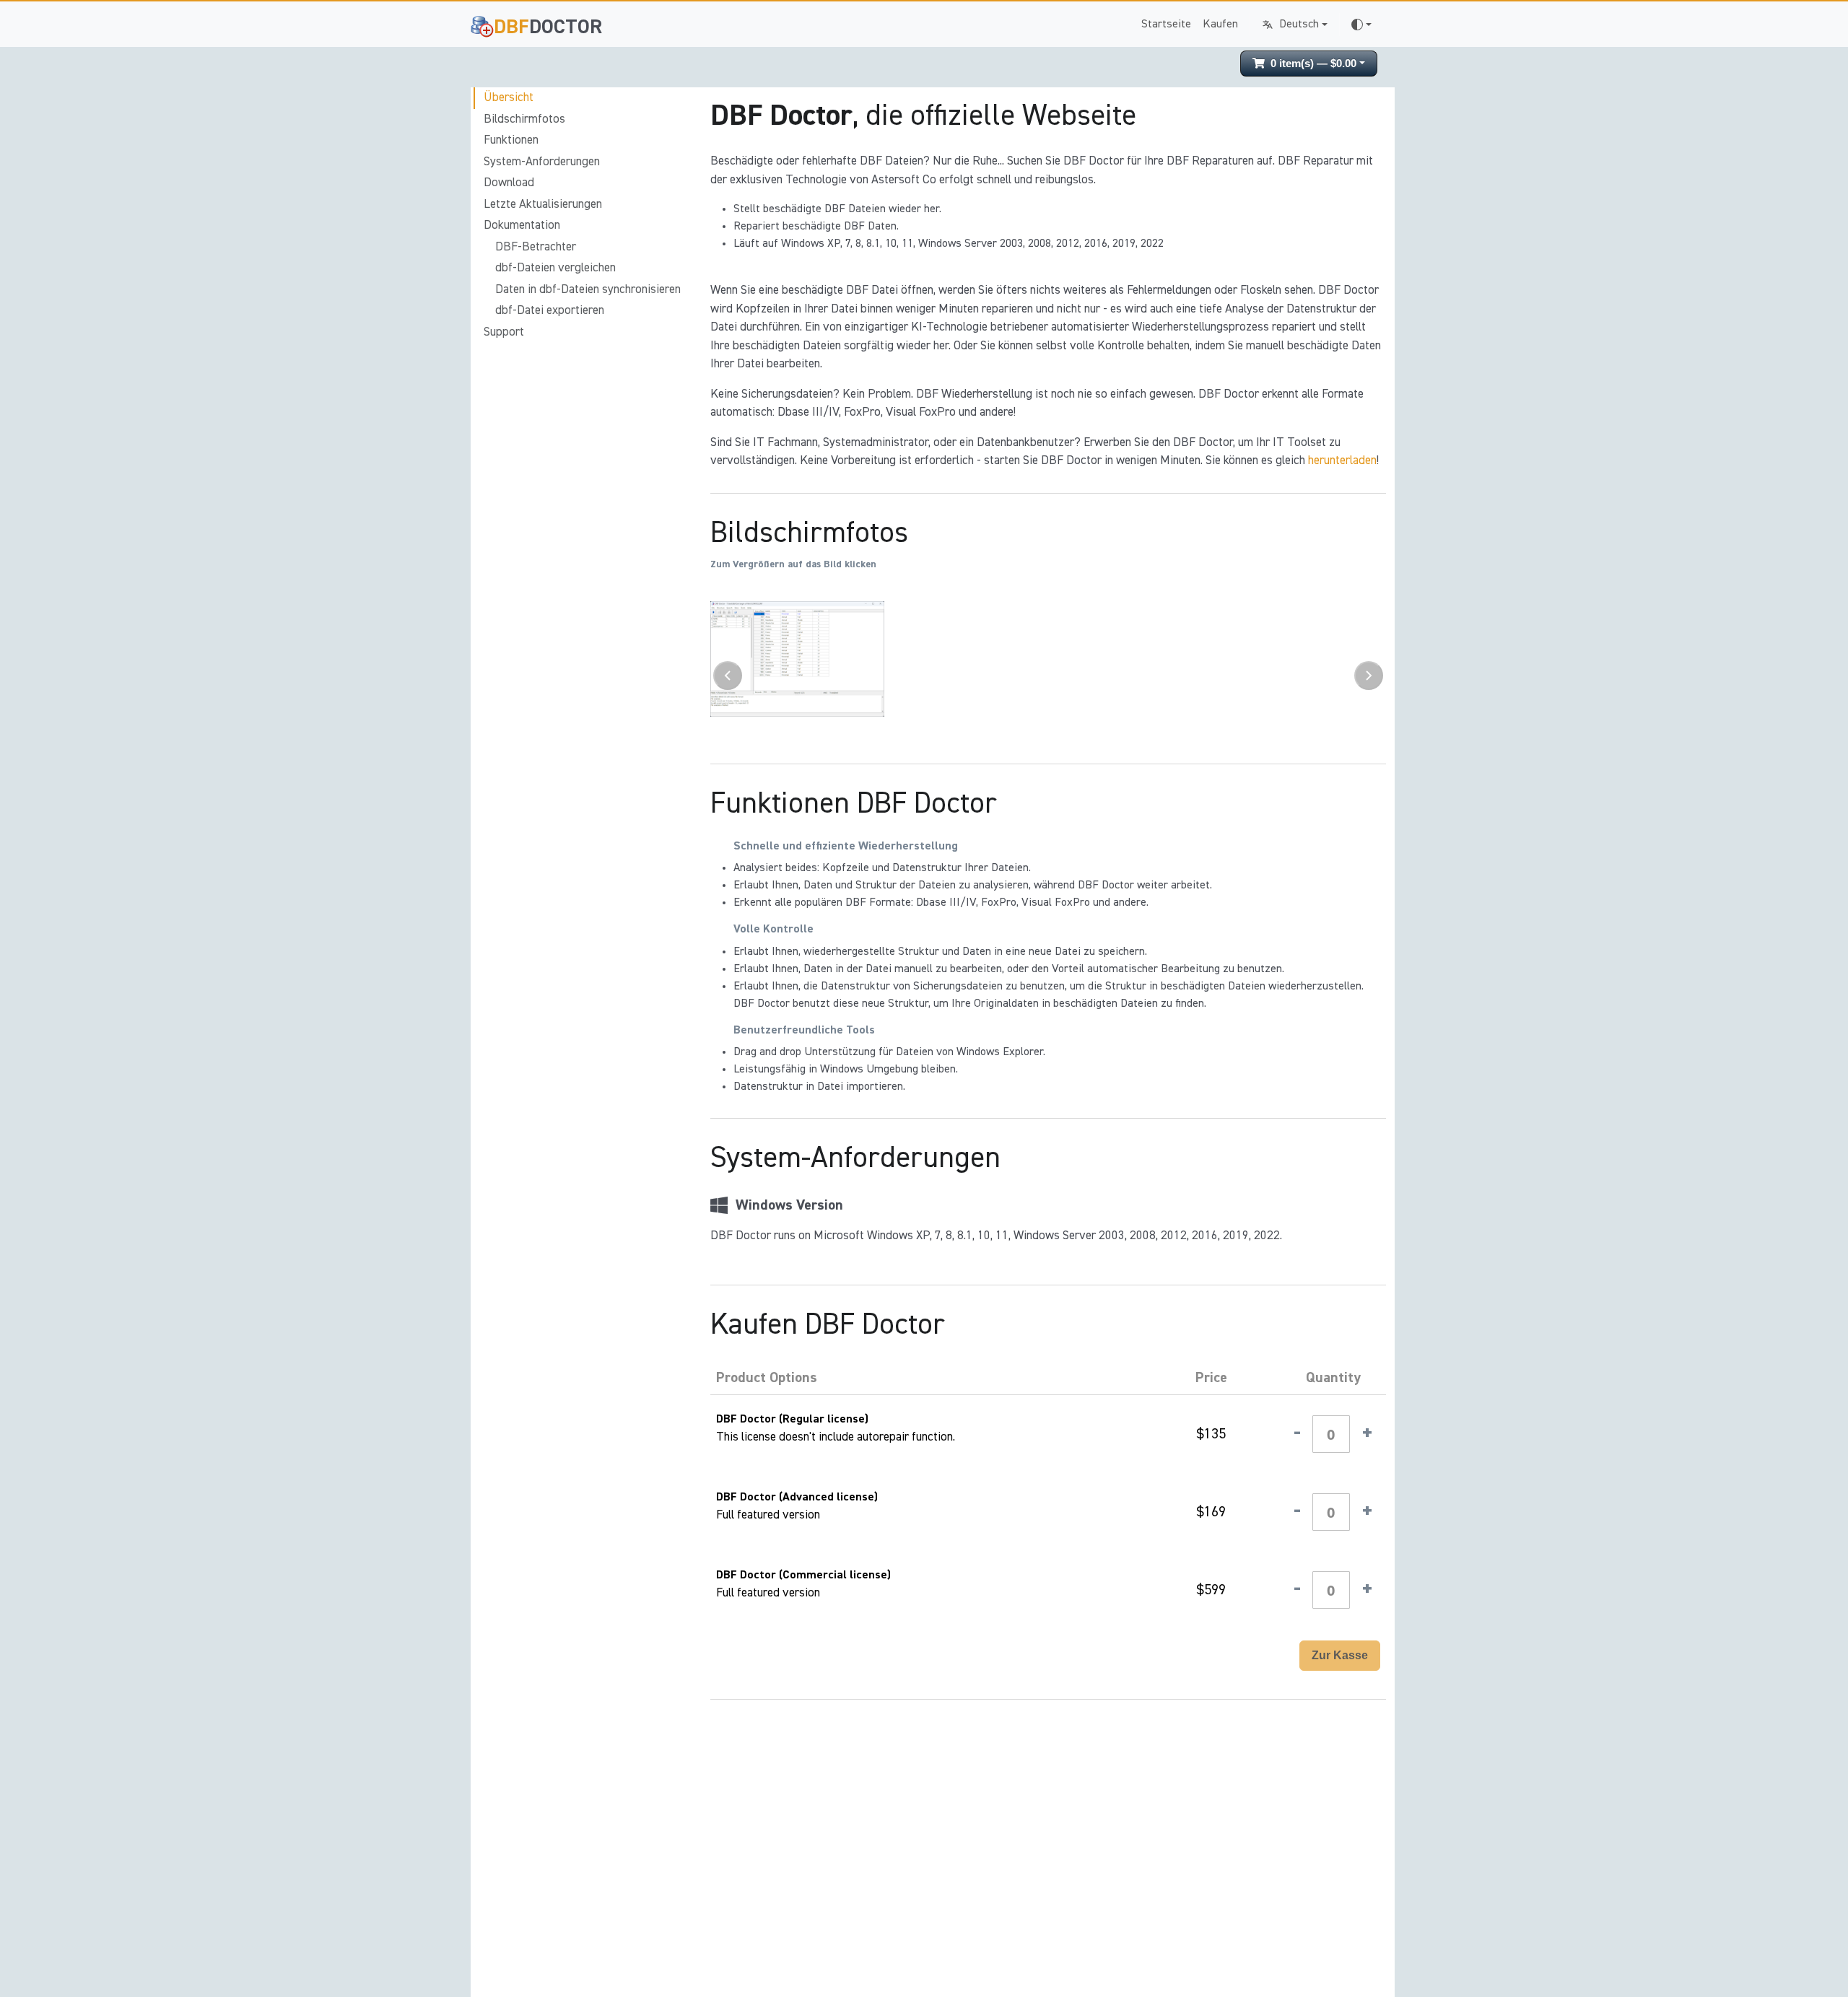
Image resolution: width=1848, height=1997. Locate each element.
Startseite (1166, 25)
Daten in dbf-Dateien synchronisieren (588, 290)
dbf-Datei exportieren (550, 311)
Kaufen (1220, 25)
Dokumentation (522, 226)
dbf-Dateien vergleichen (555, 268)
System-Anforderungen (542, 162)
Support (504, 332)
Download (509, 183)
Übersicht (509, 98)
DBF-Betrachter (536, 247)
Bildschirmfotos (524, 119)
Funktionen (511, 140)
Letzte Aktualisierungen (543, 205)
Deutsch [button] (1299, 25)
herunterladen (1342, 461)
